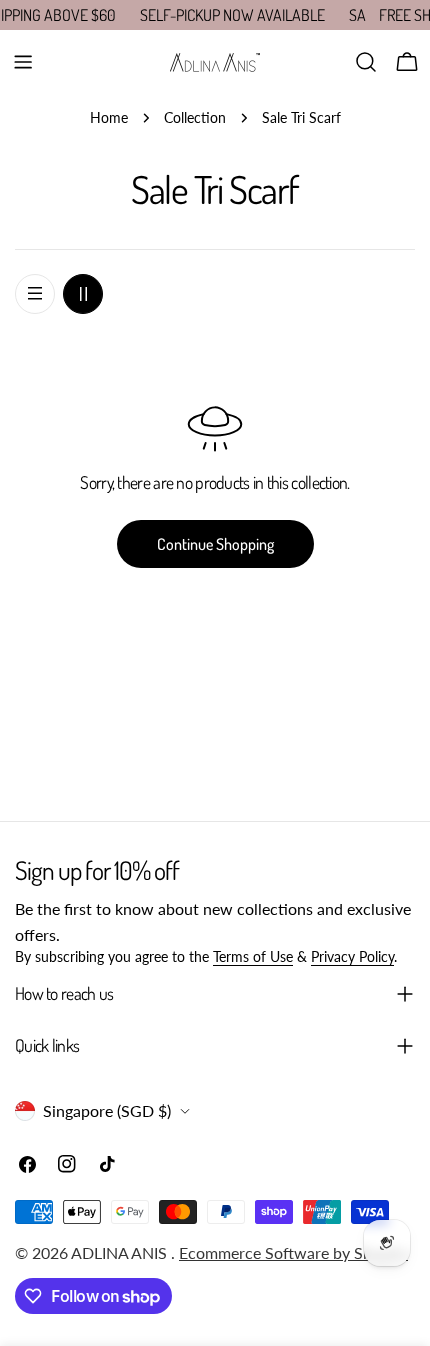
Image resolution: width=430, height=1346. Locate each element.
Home (109, 117)
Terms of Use (253, 956)
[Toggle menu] (23, 62)
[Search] (366, 62)
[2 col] (83, 294)
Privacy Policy (352, 956)
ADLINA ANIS (121, 1252)
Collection (195, 117)
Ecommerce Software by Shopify (293, 1252)
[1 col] (35, 294)
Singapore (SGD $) (107, 1110)
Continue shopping (215, 544)
